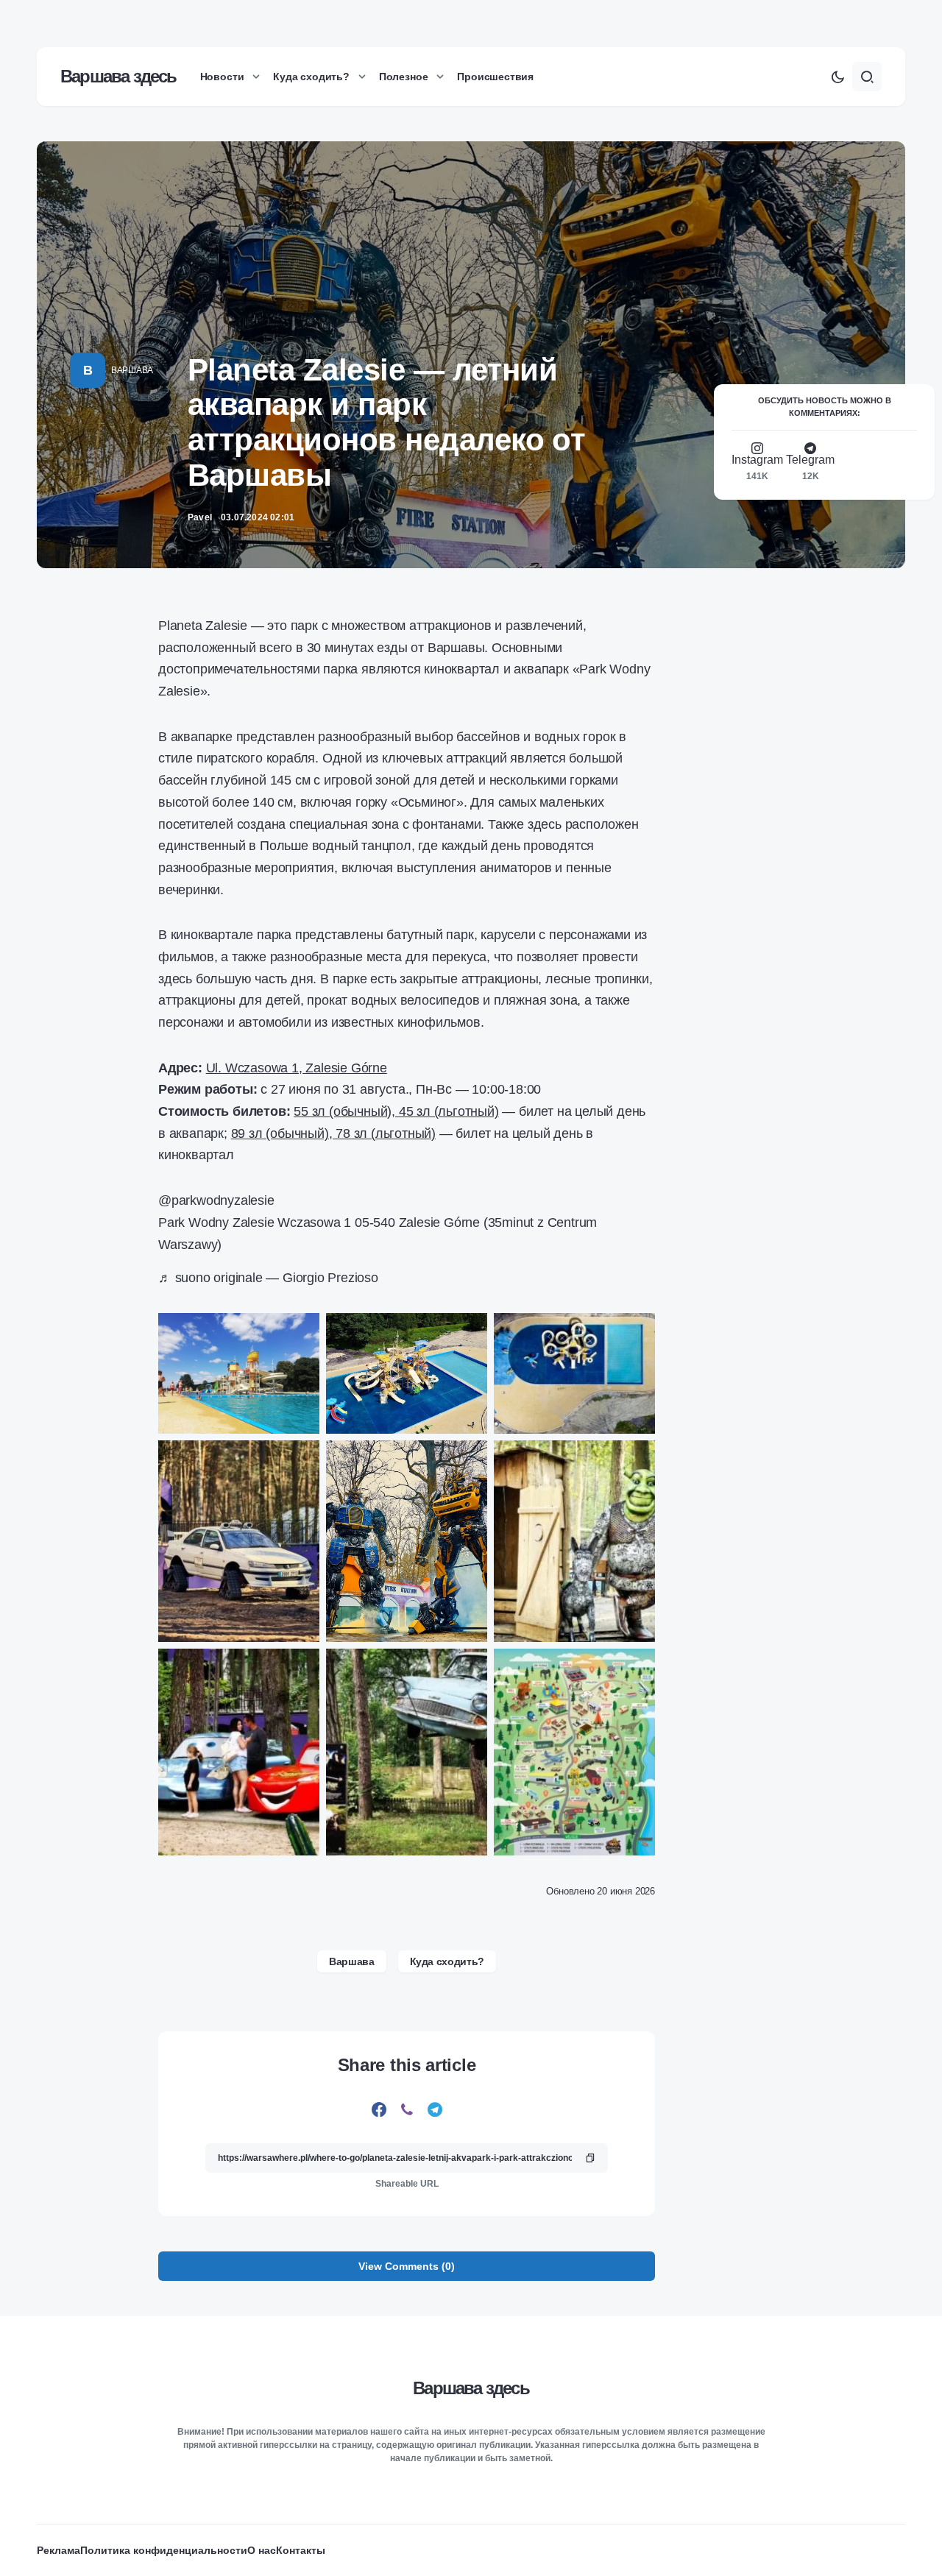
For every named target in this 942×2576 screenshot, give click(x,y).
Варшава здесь (118, 76)
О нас (262, 2550)
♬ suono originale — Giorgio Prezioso (268, 1278)
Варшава (132, 370)
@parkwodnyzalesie (216, 1200)
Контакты (301, 2550)
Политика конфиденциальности (164, 2550)
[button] (837, 77)
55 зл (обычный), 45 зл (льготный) (396, 1111)
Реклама (59, 2550)
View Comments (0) (407, 2266)
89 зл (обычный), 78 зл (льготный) (333, 1133)
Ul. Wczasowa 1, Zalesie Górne (297, 1068)
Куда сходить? (447, 1961)
